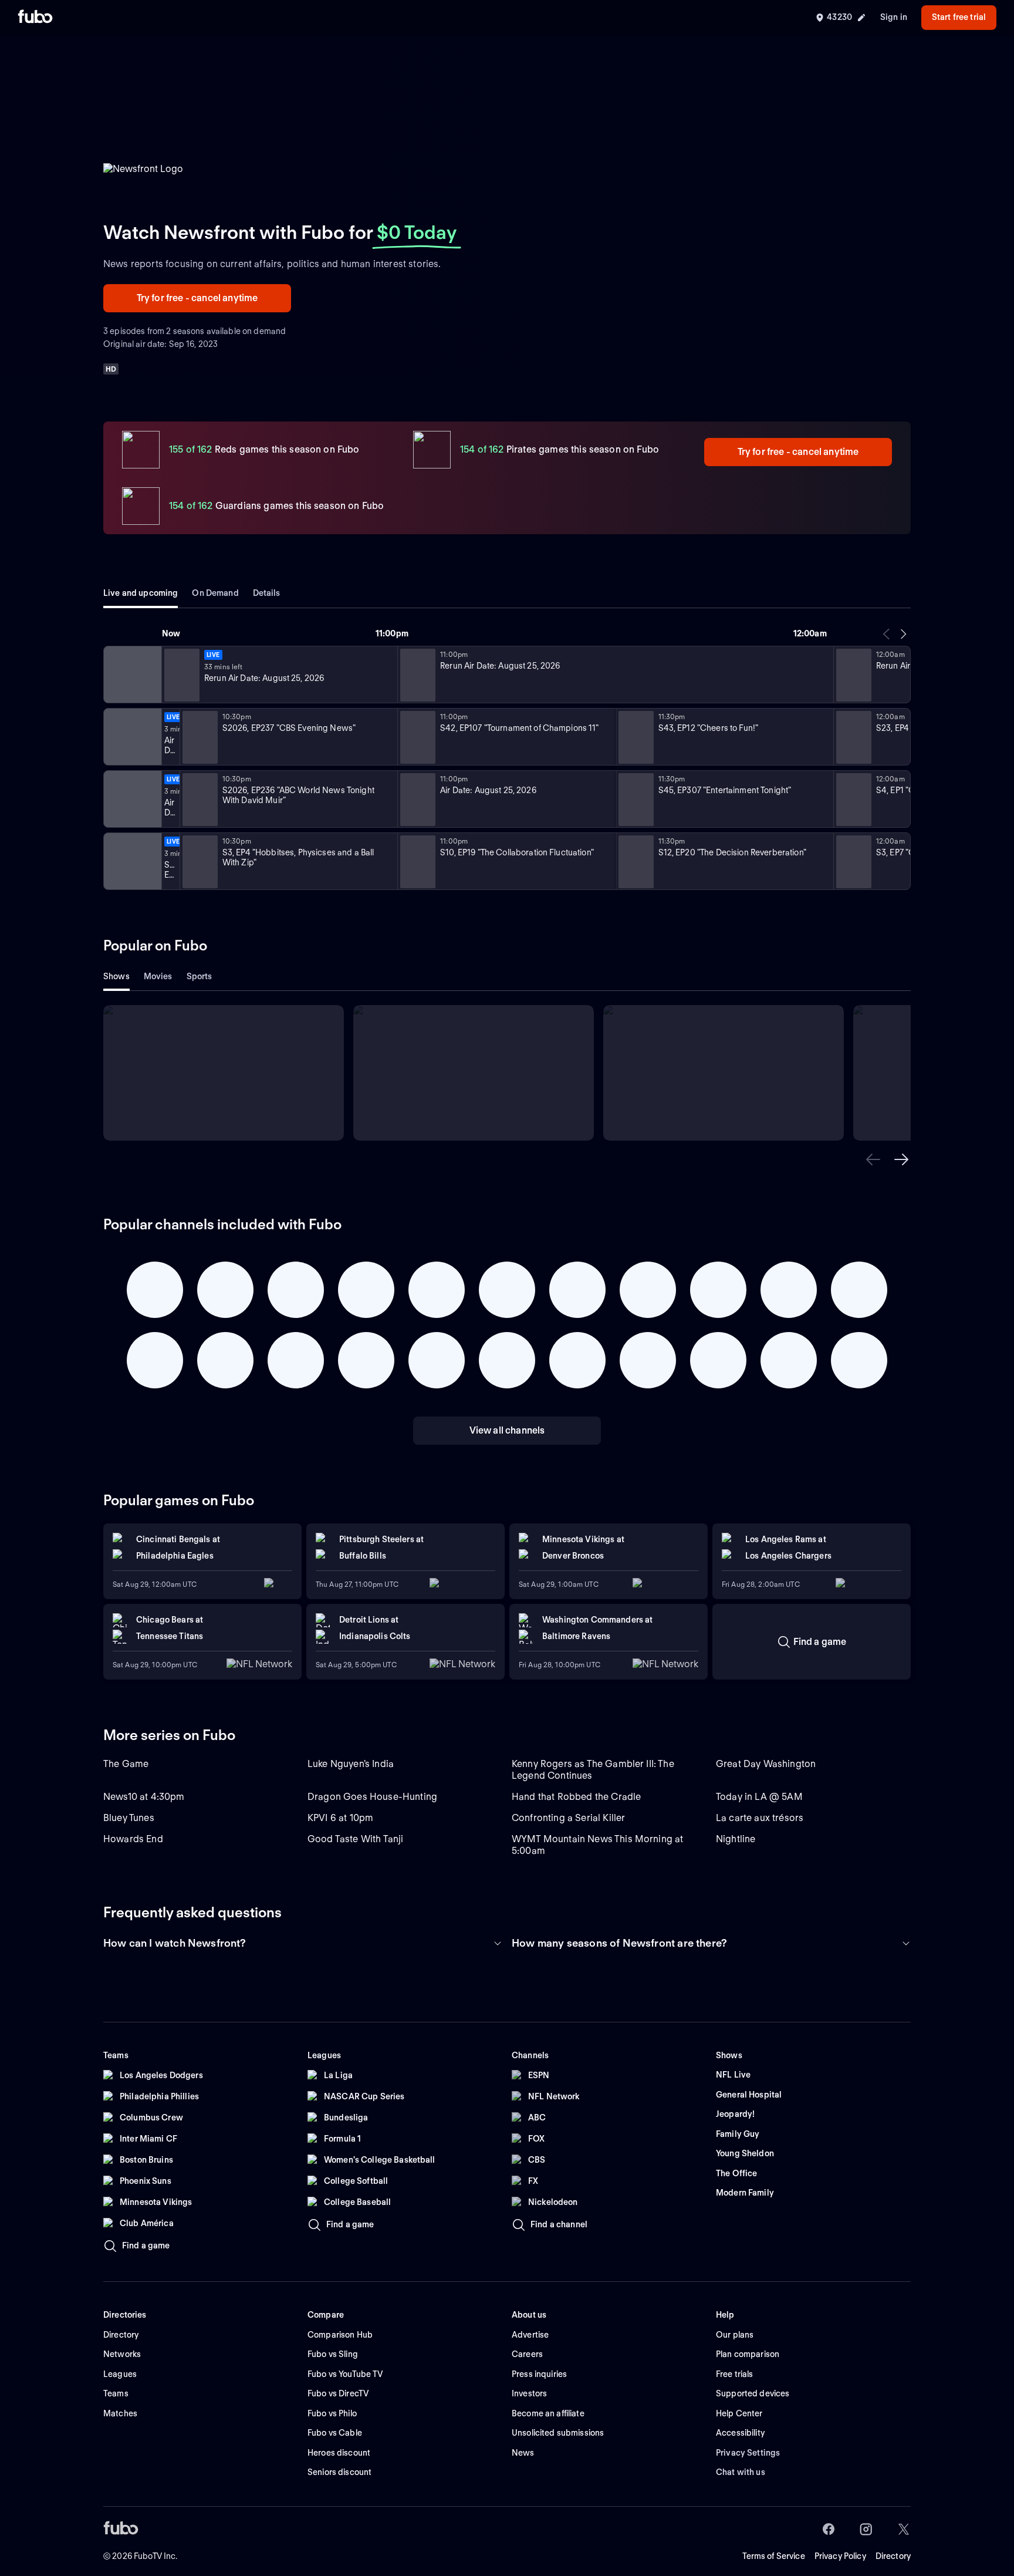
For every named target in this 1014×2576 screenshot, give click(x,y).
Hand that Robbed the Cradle (576, 1797)
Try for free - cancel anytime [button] (197, 298)
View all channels (507, 1430)
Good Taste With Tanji (355, 1839)
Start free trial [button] (959, 17)
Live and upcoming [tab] (141, 593)
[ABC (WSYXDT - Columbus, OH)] (131, 799)
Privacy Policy (840, 2556)
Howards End (133, 1839)
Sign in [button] (894, 17)
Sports (200, 976)
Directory (893, 2556)
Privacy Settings (748, 2453)
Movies (158, 976)
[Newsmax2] (131, 675)
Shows (116, 976)
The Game (126, 1764)
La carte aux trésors (760, 1818)
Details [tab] (267, 593)
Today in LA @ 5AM (759, 1797)
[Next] (903, 634)
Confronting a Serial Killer (568, 1818)
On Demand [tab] (215, 593)
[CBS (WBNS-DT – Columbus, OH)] (131, 737)
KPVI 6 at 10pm (340, 1818)
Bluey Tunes (129, 1818)
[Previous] (887, 634)
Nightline (736, 1839)
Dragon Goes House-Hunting (372, 1797)
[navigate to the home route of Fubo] (35, 18)
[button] (873, 1159)
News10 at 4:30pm (144, 1797)
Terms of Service (774, 2556)
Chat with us (741, 2472)
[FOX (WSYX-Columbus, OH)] (131, 861)
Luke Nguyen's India (351, 1764)
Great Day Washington (766, 1764)
